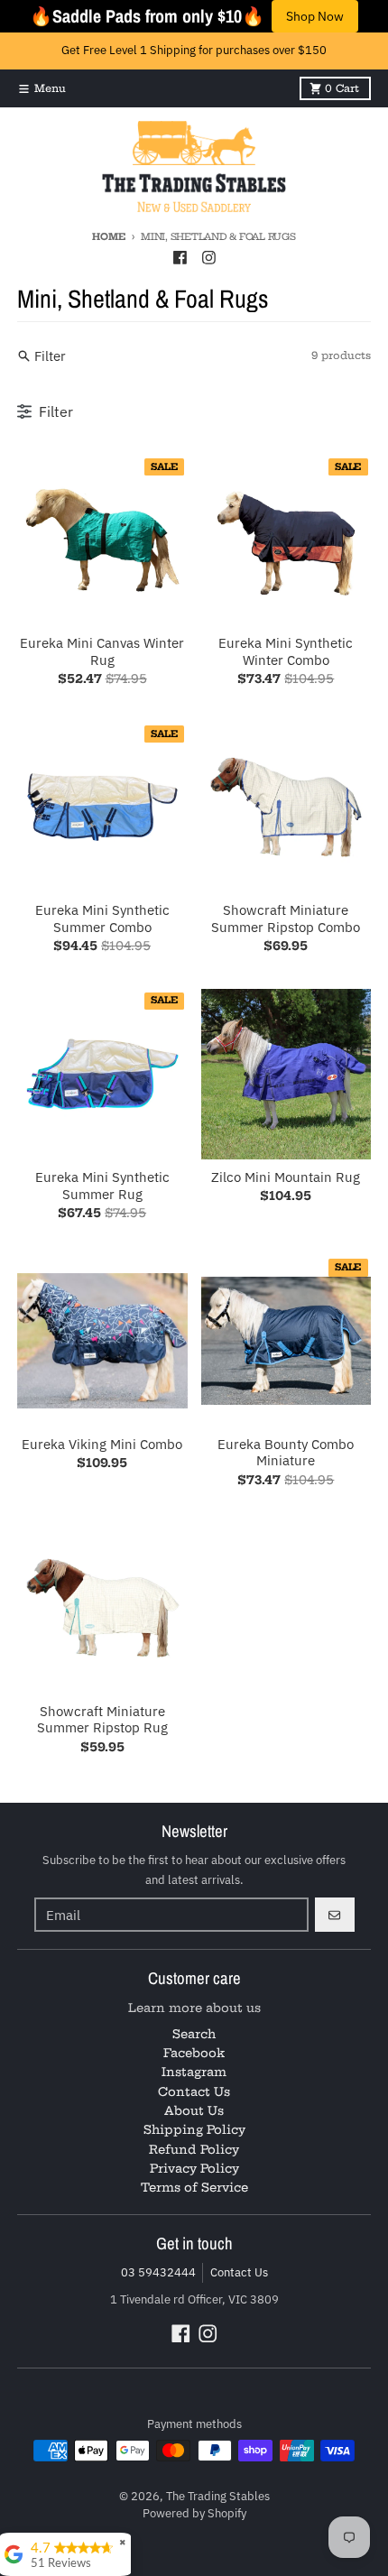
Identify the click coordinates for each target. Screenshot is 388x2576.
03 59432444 (158, 2272)
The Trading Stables (218, 2496)
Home (108, 237)
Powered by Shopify (194, 2513)
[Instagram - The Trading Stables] (208, 258)
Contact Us (239, 2272)
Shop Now (315, 16)
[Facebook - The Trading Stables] (180, 258)
